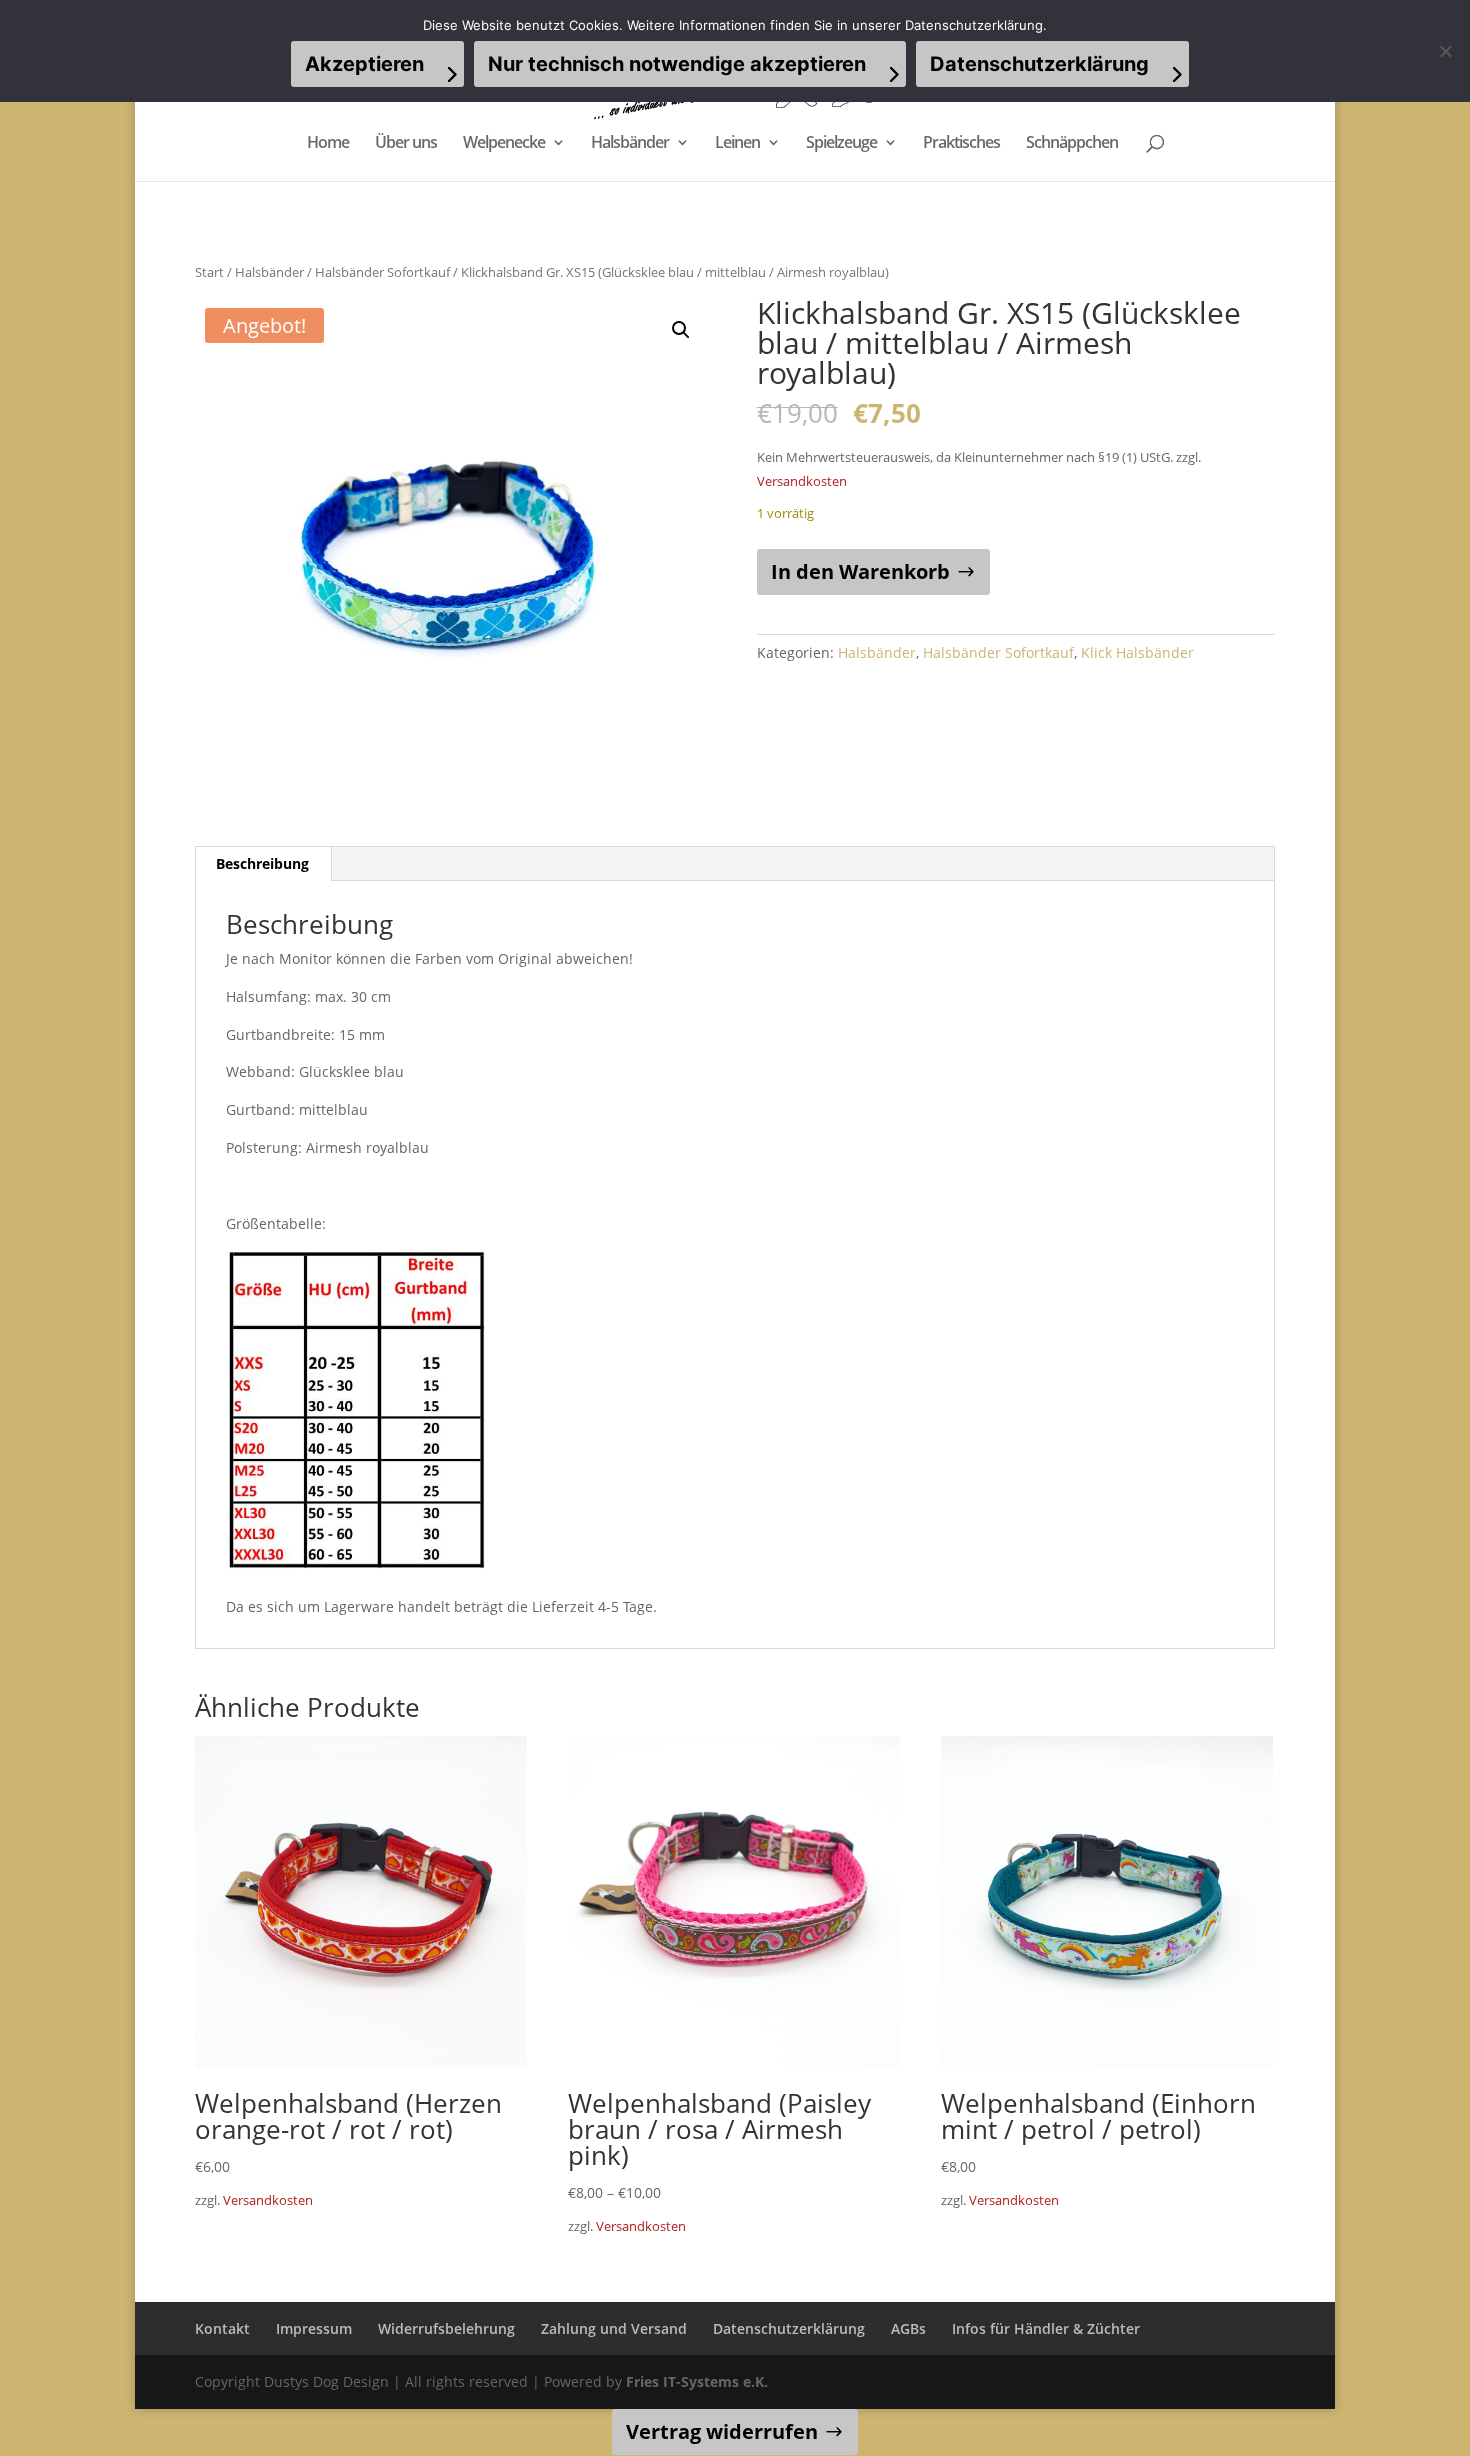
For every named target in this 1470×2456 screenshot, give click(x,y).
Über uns (406, 144)
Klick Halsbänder (1137, 652)
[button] (681, 330)
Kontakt (222, 2328)
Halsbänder (630, 144)
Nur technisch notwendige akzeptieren (677, 64)
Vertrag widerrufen (722, 2431)
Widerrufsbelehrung (446, 2328)
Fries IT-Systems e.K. (697, 2381)
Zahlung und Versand (614, 2328)
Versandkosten (802, 481)
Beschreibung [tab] (262, 863)
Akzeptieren (364, 64)
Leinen (737, 144)
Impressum (314, 2328)
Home (328, 144)
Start (209, 272)
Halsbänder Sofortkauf (382, 272)
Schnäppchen (1072, 144)
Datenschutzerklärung (789, 2328)
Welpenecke (504, 144)
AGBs (908, 2328)
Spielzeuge (841, 144)
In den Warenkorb (860, 571)
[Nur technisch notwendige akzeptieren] (1445, 51)
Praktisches (961, 144)
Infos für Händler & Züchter (1046, 2328)
